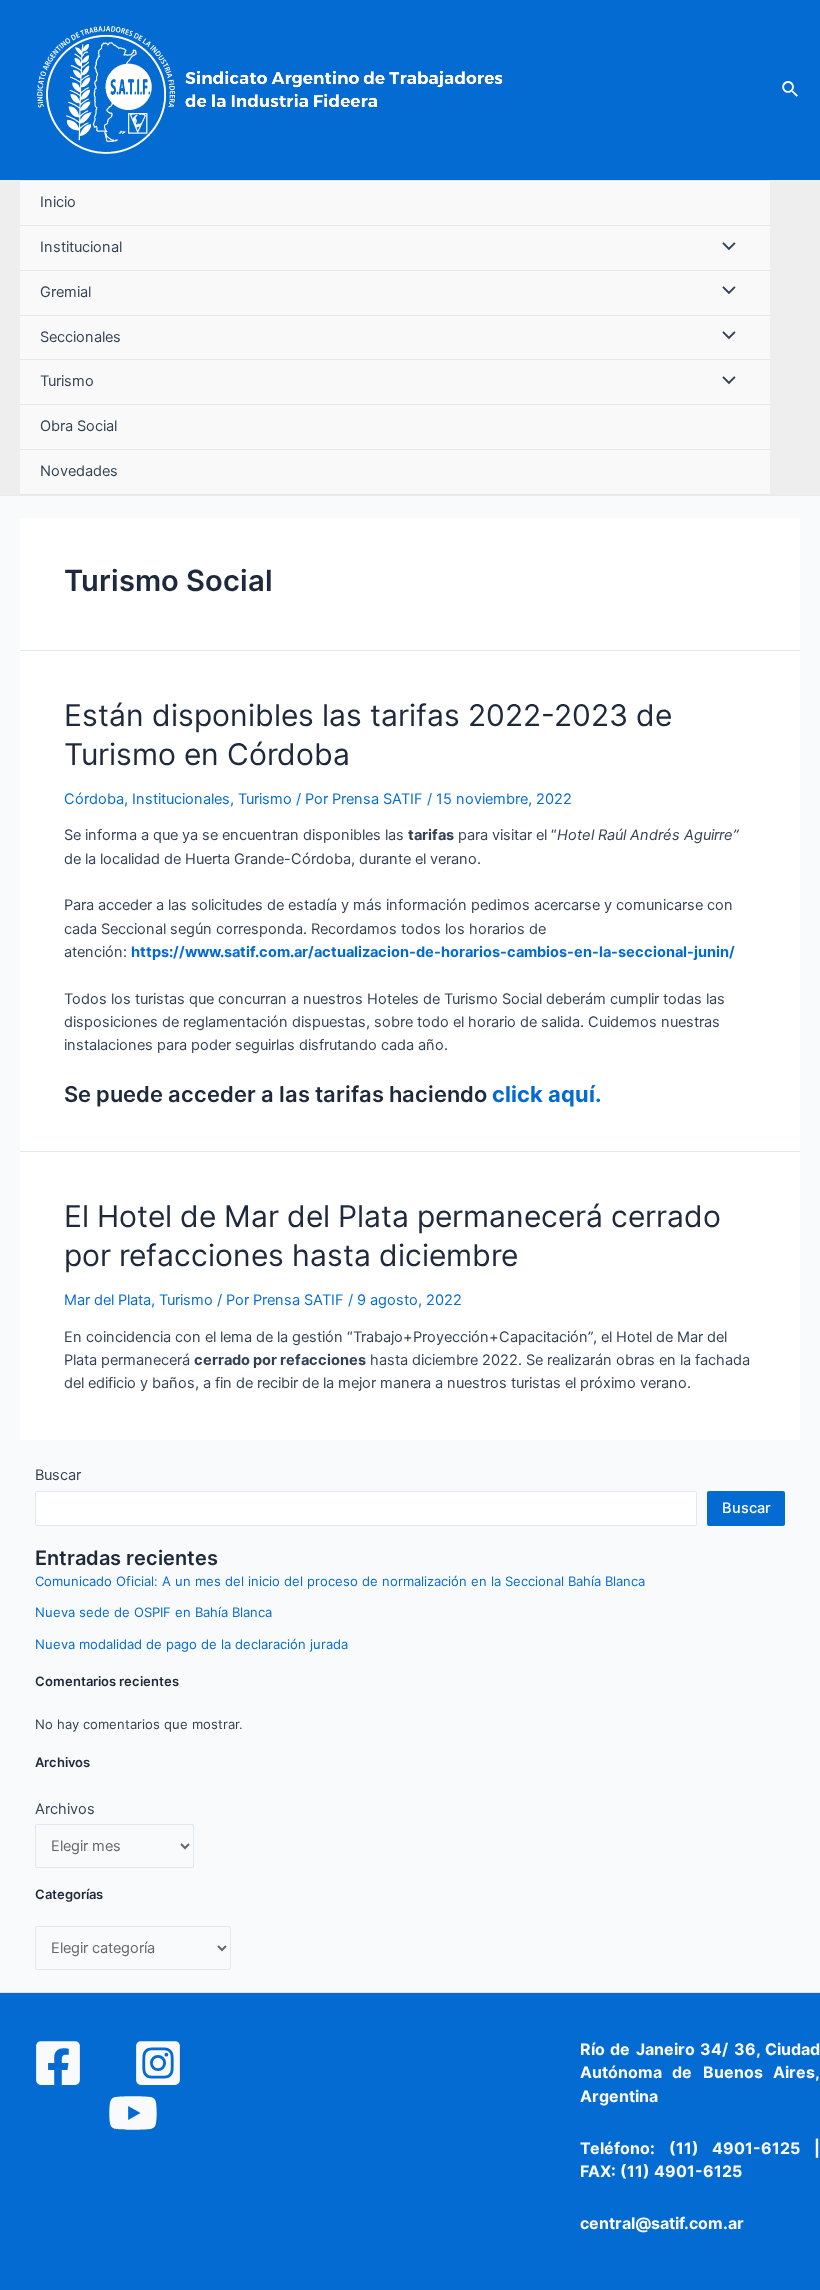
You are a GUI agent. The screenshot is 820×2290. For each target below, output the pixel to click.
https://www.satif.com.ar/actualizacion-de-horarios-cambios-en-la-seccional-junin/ (433, 952)
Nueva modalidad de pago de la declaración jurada (191, 1644)
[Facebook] (58, 2063)
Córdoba (94, 799)
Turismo (67, 381)
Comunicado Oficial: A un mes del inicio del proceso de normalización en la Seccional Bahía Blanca (340, 1581)
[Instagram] (158, 2063)
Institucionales (181, 799)
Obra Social (78, 426)
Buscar (58, 1475)
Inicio (58, 202)
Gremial (65, 292)
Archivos (65, 1809)
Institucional (81, 247)
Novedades (79, 471)
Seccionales (80, 337)
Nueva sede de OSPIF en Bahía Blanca (153, 1612)
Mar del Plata (107, 1300)
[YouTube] (133, 2113)
